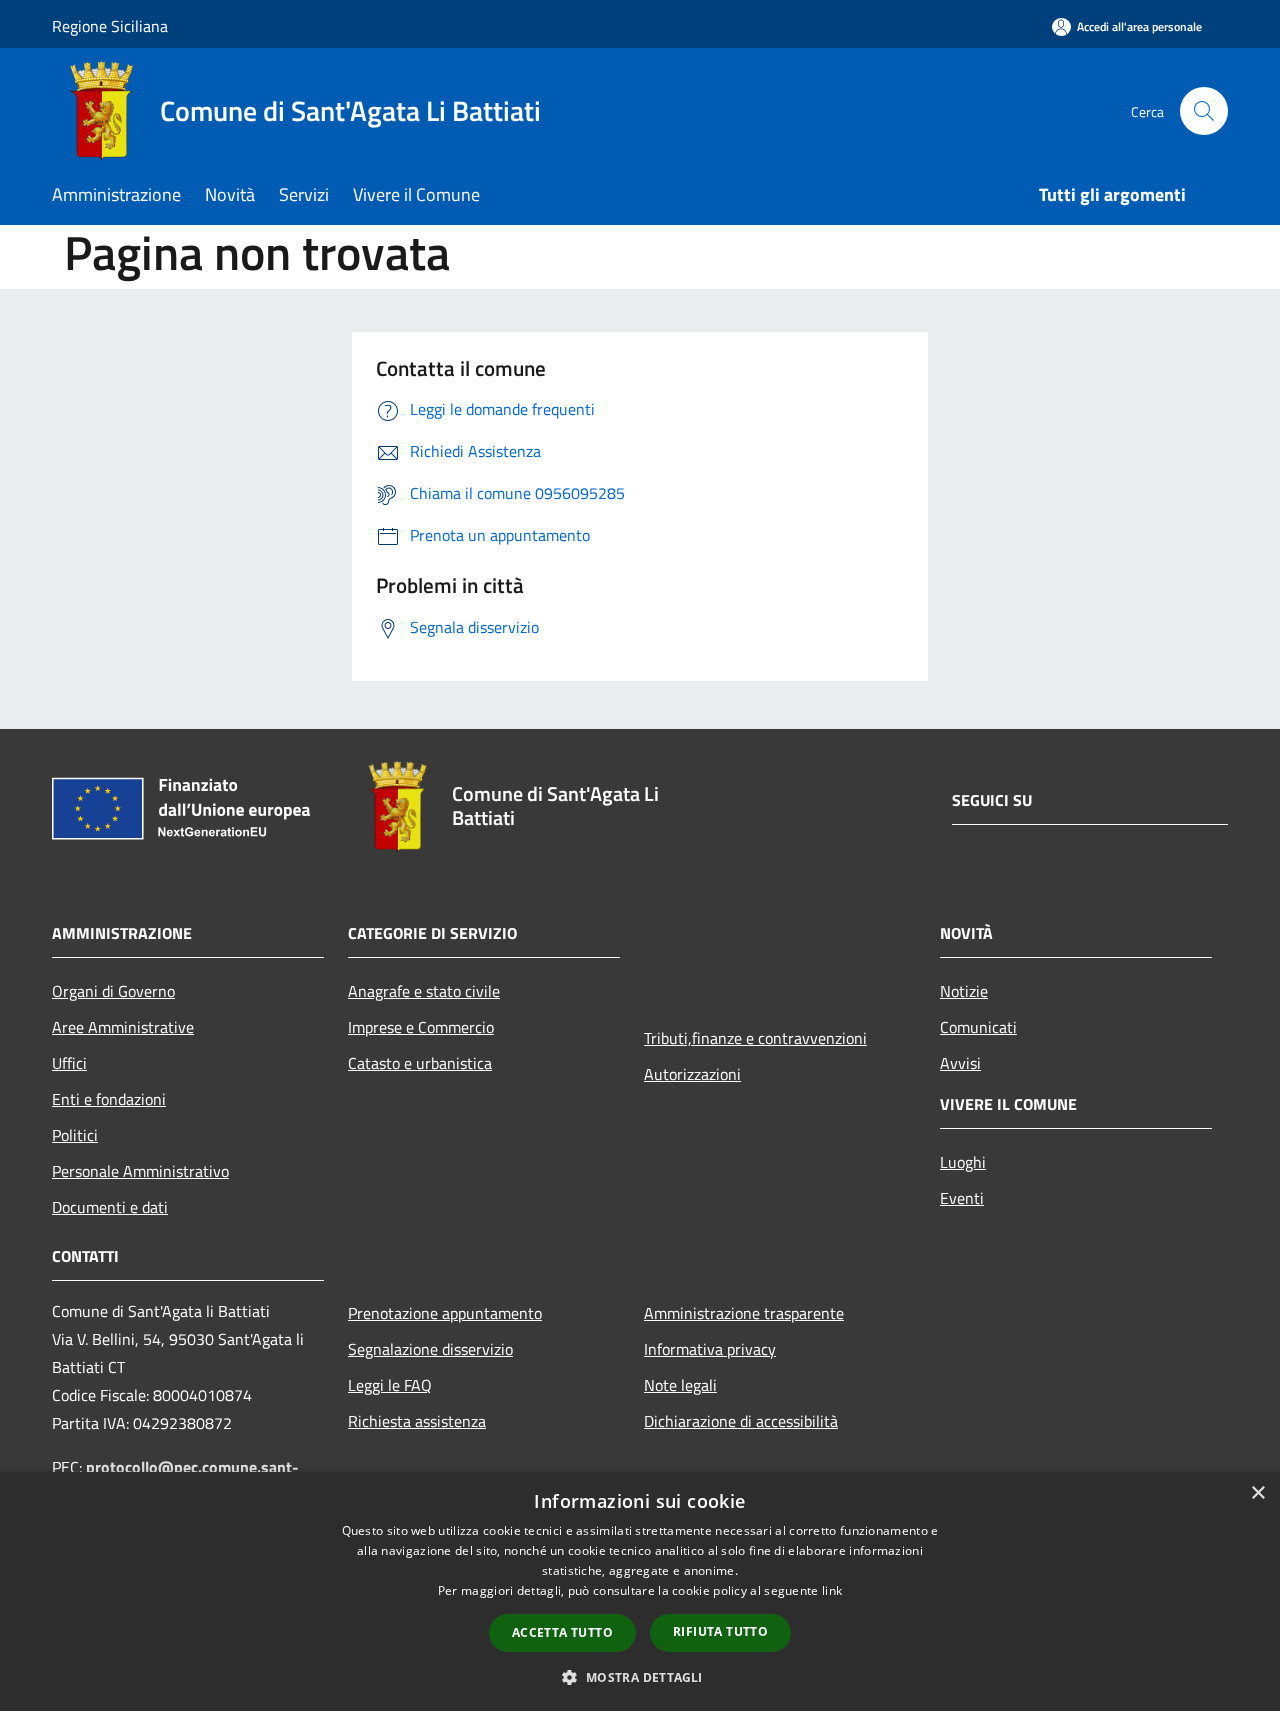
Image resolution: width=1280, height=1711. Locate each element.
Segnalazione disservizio (430, 1349)
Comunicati (978, 1027)
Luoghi (963, 1162)
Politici (75, 1135)
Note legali (680, 1385)
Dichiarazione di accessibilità (741, 1421)
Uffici (69, 1063)
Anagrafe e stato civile (424, 991)
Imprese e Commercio (421, 1027)
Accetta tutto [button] (562, 1632)
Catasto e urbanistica (420, 1063)
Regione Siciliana (110, 26)
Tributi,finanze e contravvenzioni (755, 1038)
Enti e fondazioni (109, 1099)
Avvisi (960, 1063)
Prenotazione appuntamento (445, 1313)
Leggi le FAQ (390, 1385)
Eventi (962, 1198)
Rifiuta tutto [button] (720, 1631)
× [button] (1257, 1493)
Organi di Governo (113, 991)
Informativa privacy (710, 1349)
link (832, 1590)
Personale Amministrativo (140, 1171)
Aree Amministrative (123, 1027)
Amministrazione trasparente (744, 1313)
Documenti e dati (110, 1207)
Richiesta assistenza (417, 1421)
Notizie (964, 991)
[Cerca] (1204, 111)
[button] (639, 1677)
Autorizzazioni (692, 1074)
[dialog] (640, 1591)
